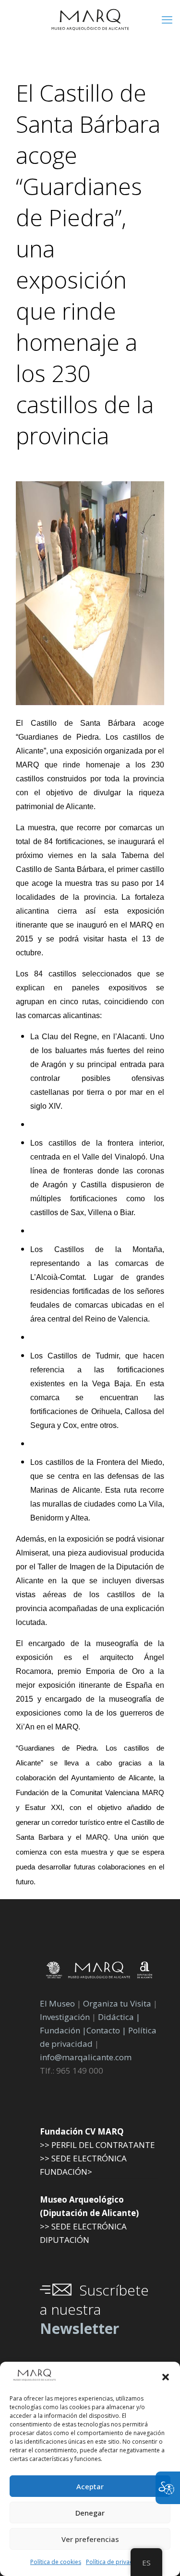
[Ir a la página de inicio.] (90, 19)
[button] (166, 2377)
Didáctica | (119, 2017)
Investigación (65, 2017)
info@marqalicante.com (86, 2057)
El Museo (57, 2003)
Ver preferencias (90, 2539)
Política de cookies (56, 2562)
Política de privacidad (115, 2562)
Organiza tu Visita (117, 2003)
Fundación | (63, 2030)
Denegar (90, 2513)
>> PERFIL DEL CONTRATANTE (97, 2145)
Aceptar (90, 2486)
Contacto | (106, 2030)
